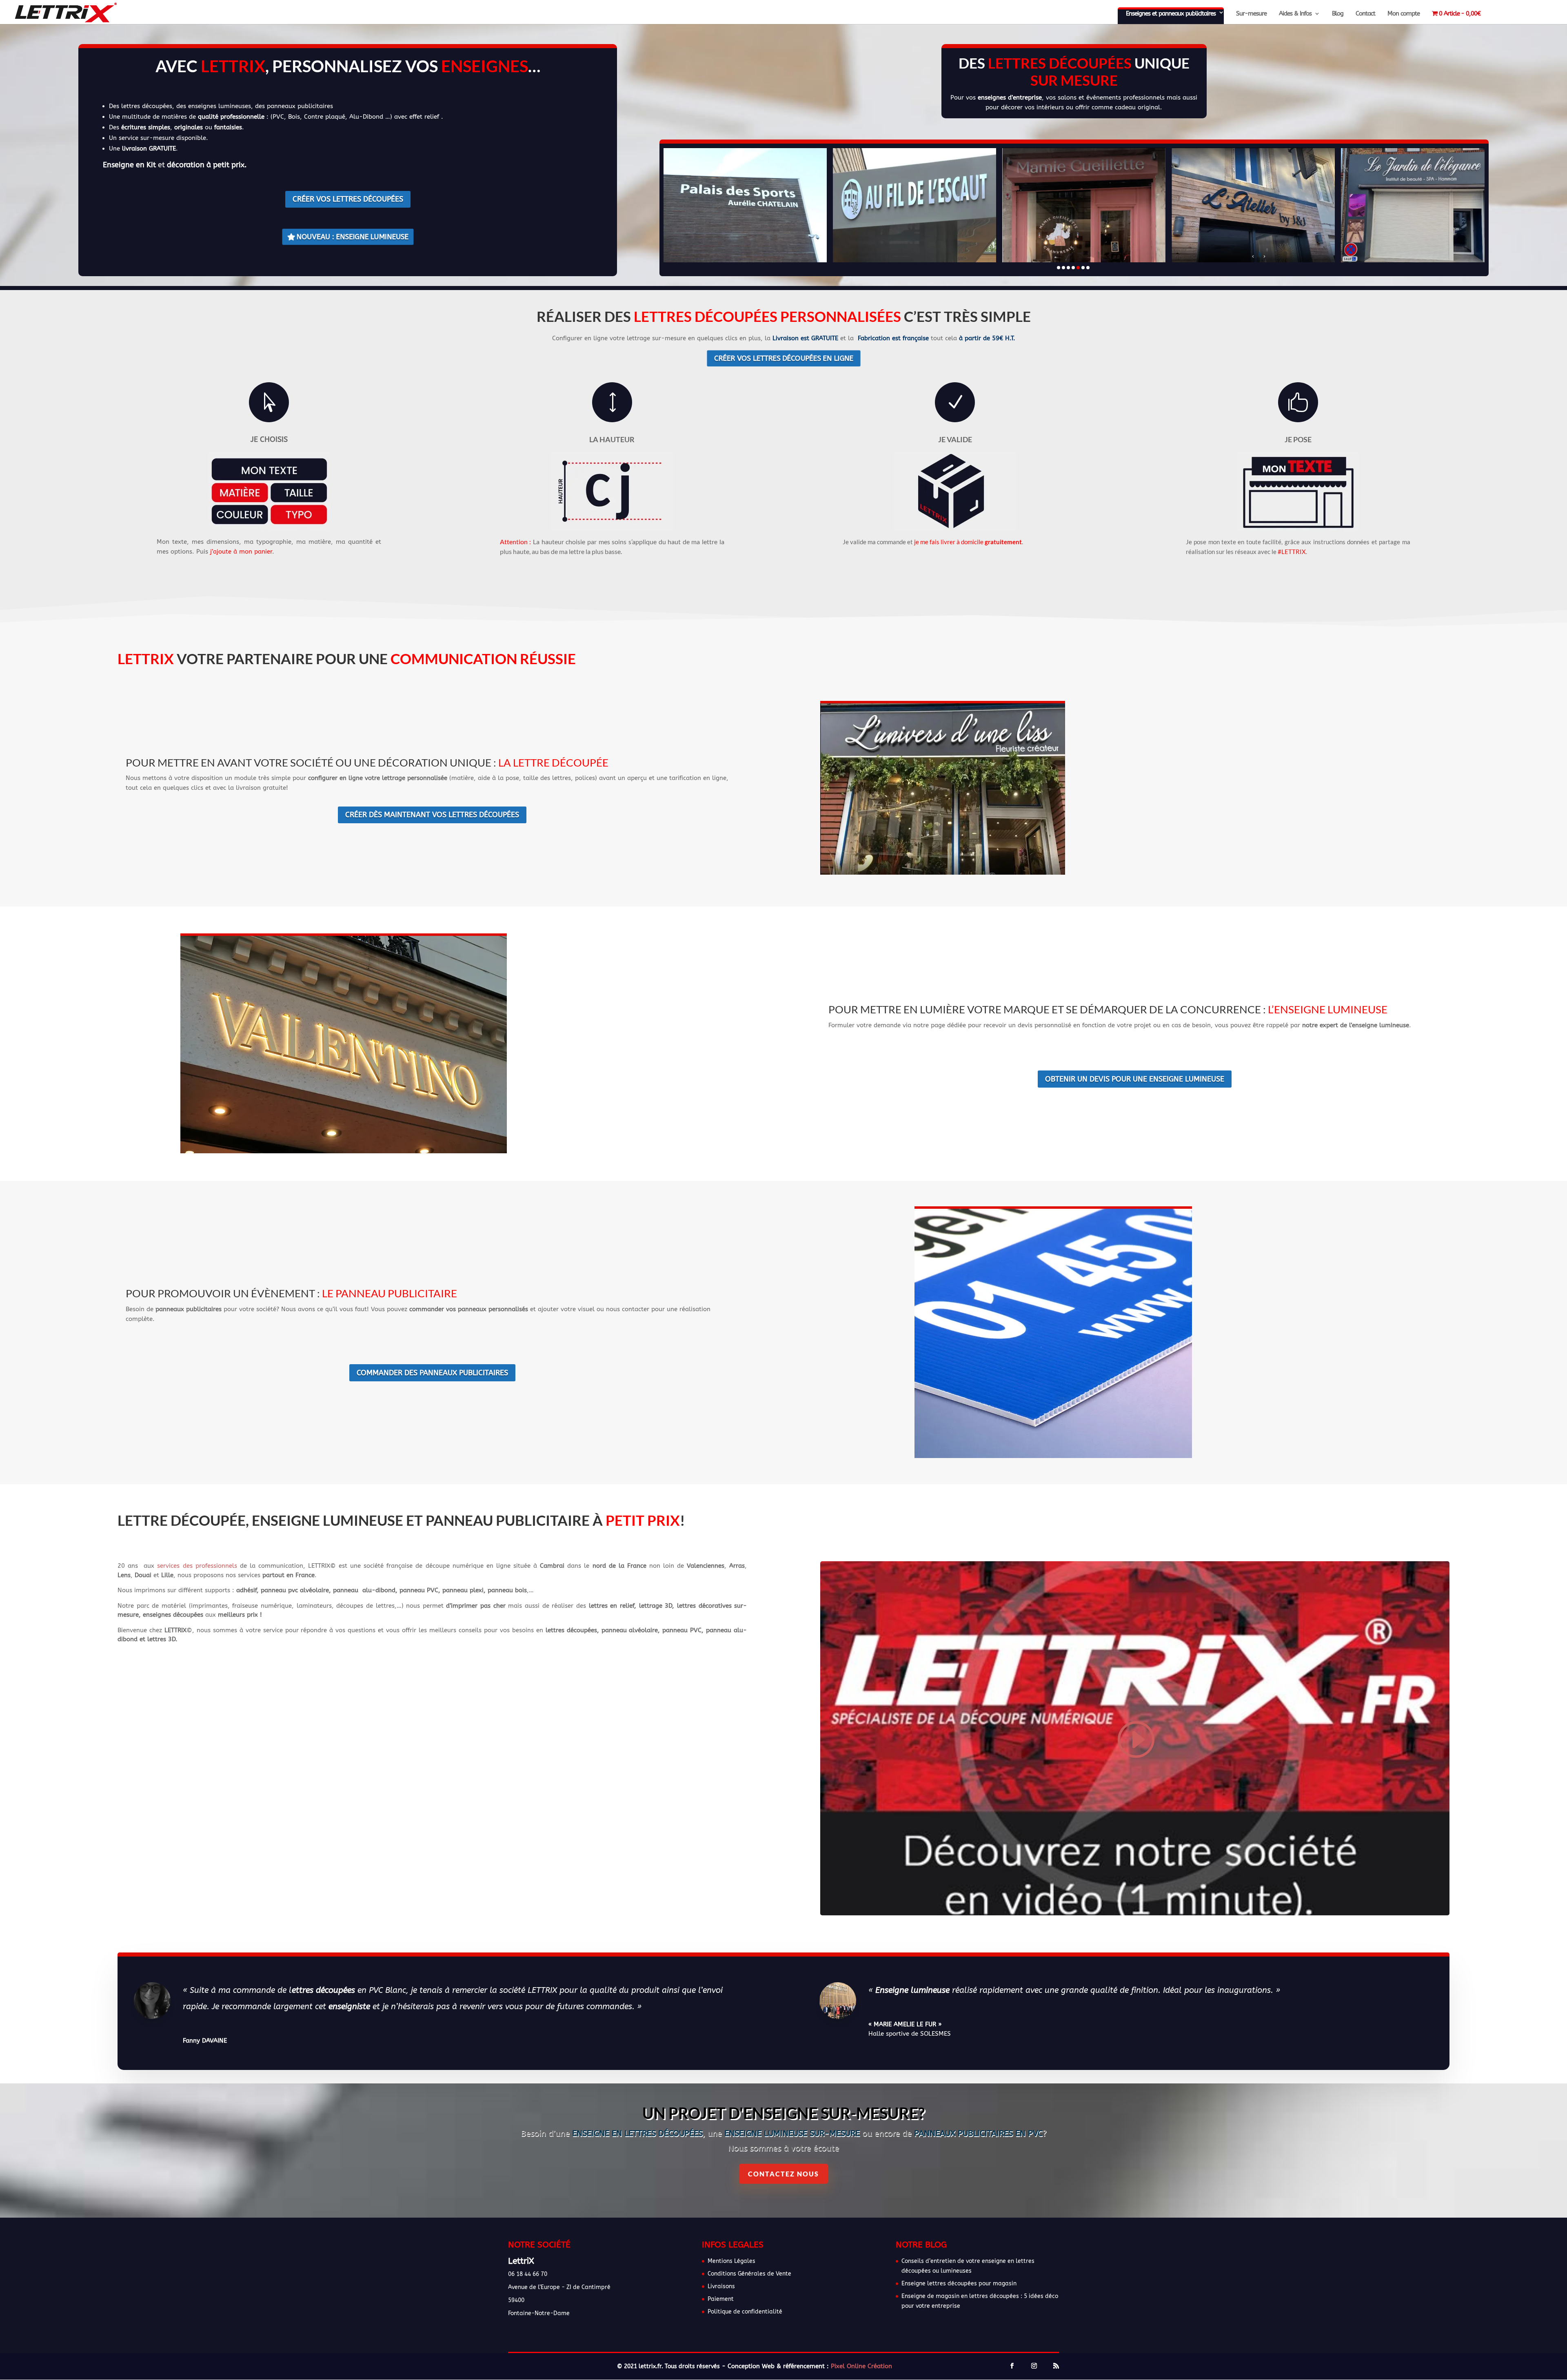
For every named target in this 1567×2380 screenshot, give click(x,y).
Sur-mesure (1251, 14)
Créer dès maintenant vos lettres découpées (432, 815)
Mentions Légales (731, 2261)
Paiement (721, 2299)
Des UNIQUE (1074, 71)
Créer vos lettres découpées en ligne (783, 358)
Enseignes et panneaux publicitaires (1171, 13)
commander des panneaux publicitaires (432, 1373)
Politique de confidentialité (745, 2312)
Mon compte (1404, 14)
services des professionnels (197, 1566)
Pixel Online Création (861, 2366)
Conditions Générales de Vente (749, 2274)
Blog (1338, 14)
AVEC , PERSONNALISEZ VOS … (348, 66)
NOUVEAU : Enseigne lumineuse (352, 237)
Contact (1365, 14)
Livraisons (721, 2286)
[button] (1059, 268)
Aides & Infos (1295, 14)
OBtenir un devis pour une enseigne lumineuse (1135, 1079)
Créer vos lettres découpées (348, 199)
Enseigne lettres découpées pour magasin (959, 2284)
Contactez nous (783, 2174)
